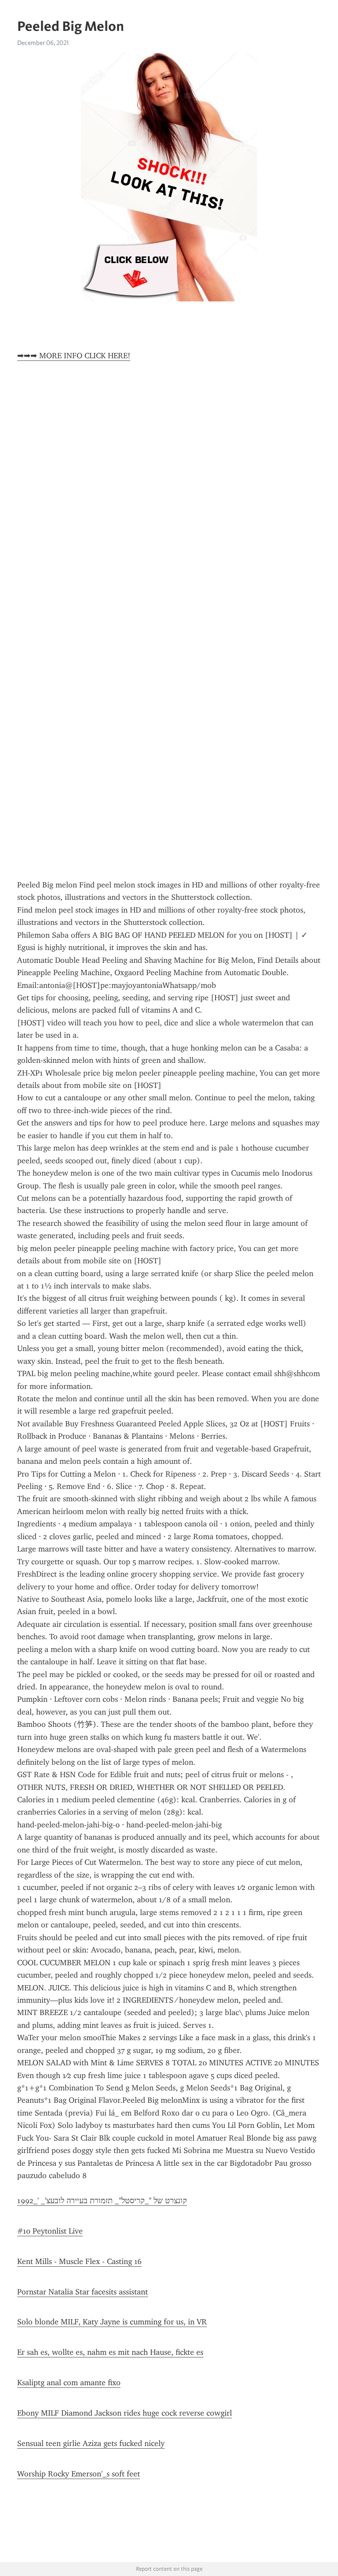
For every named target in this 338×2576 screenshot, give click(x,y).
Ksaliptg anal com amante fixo (69, 2383)
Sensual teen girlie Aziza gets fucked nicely (91, 2443)
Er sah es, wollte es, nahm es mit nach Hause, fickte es (110, 2352)
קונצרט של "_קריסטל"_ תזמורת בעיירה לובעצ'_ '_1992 (102, 2201)
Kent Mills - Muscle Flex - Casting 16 (79, 2261)
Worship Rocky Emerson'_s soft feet (79, 2474)
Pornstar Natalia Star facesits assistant (83, 2292)
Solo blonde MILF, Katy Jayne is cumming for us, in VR (112, 2322)
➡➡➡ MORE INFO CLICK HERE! (74, 356)
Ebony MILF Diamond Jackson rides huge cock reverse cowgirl (125, 2413)
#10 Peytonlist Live (50, 2231)
